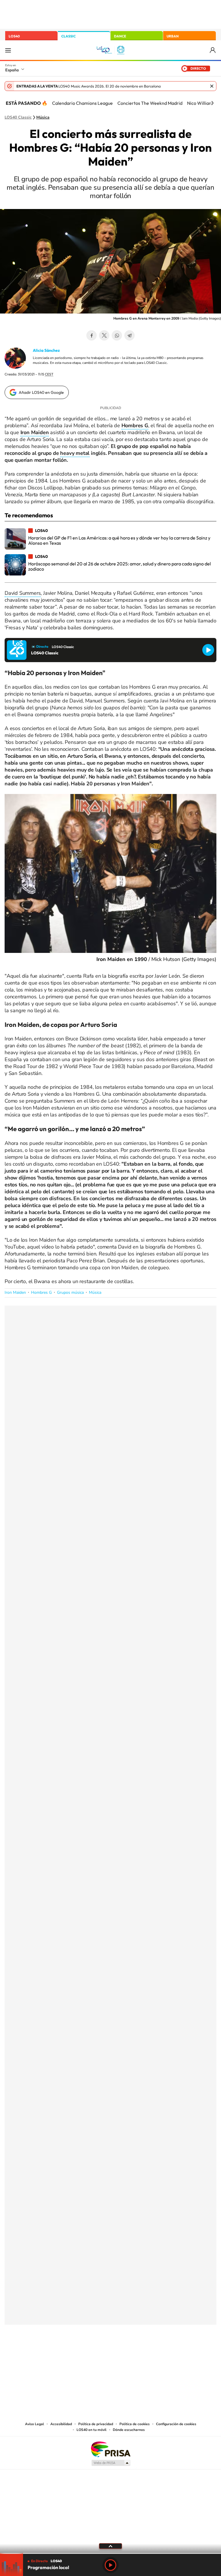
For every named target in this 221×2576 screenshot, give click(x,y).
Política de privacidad (96, 2424)
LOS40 (14, 36)
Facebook (92, 335)
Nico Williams (201, 103)
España (12, 70)
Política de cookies (135, 2424)
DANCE (120, 36)
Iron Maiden (15, 1292)
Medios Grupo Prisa (111, 2463)
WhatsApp (117, 335)
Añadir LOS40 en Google (41, 392)
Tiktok (87, 2353)
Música (43, 117)
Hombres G (41, 1292)
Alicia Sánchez (46, 350)
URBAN (173, 36)
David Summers (23, 593)
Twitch (134, 2353)
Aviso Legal (35, 2424)
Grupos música (70, 1292)
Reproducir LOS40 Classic (208, 650)
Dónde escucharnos (129, 2430)
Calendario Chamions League (82, 103)
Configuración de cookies (176, 2424)
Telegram (129, 335)
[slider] (110, 2553)
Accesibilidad (61, 2424)
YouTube (99, 2353)
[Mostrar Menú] (8, 50)
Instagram (76, 2353)
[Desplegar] (110, 2546)
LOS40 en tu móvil (92, 2430)
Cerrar (212, 86)
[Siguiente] (212, 103)
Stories (145, 2353)
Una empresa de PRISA (110, 2449)
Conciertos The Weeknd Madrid (150, 103)
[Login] (213, 50)
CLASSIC (68, 36)
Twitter (104, 335)
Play (110, 2565)
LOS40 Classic (18, 117)
